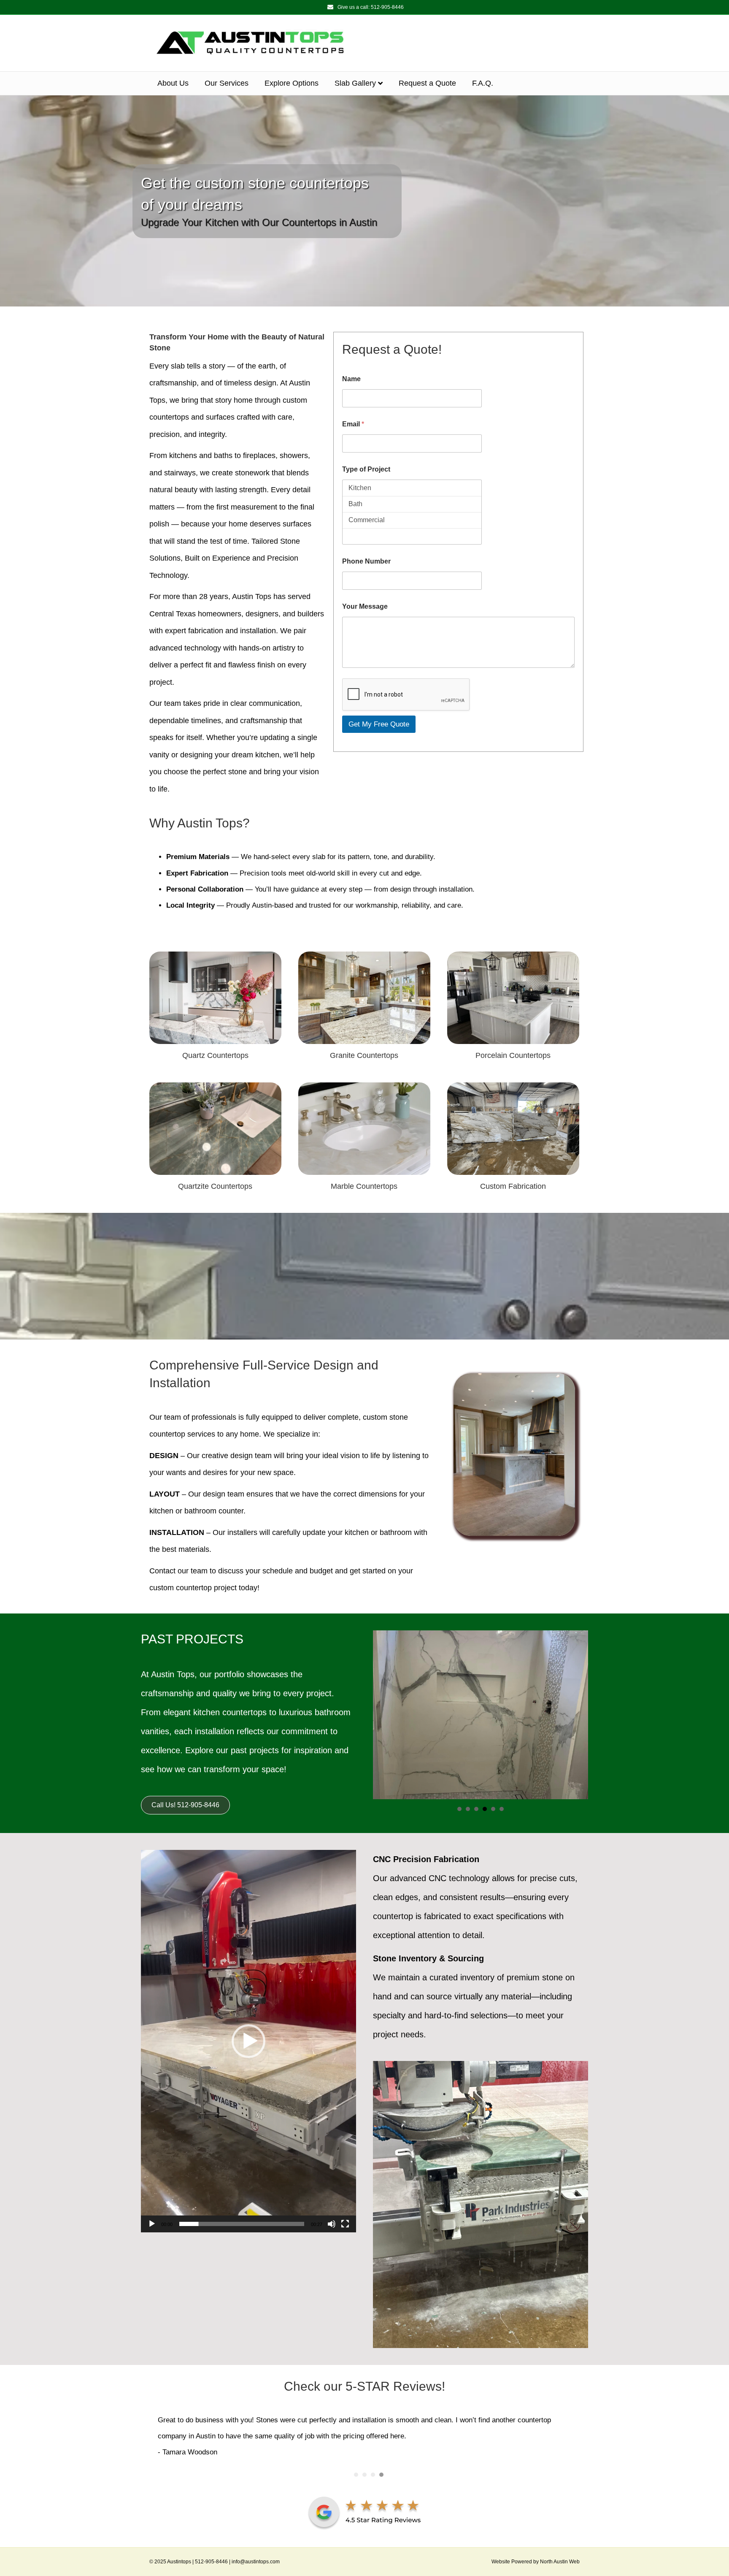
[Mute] (332, 2224)
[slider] (242, 2224)
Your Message (365, 606)
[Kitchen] (412, 488)
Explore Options (292, 83)
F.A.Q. (483, 83)
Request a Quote (427, 83)
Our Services (227, 83)
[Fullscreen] (345, 2224)
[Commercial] (412, 520)
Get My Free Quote (379, 724)
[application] (248, 2041)
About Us (173, 83)
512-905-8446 (387, 7)
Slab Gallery (355, 83)
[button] (248, 2041)
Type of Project (366, 469)
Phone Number (366, 561)
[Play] (152, 2224)
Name (351, 379)
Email (353, 424)
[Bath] (412, 504)
